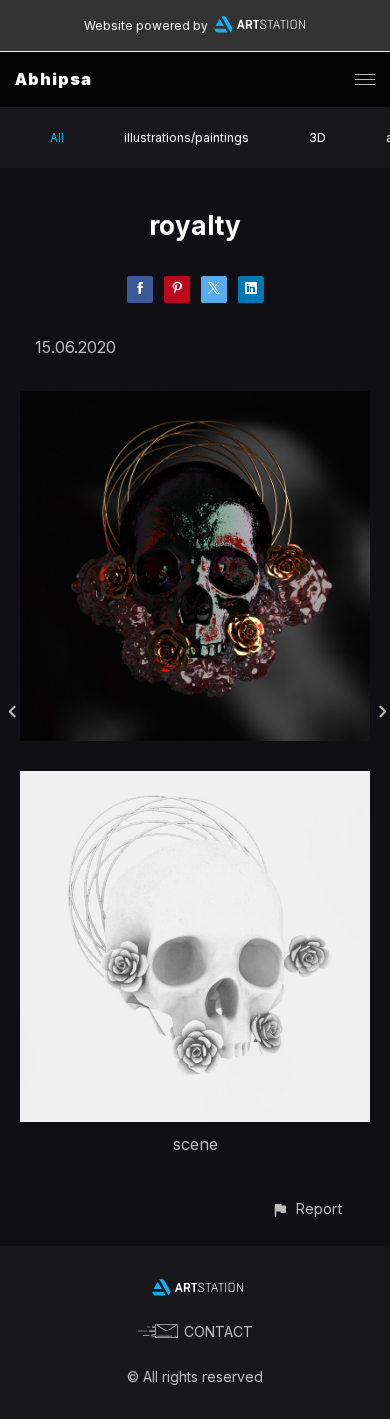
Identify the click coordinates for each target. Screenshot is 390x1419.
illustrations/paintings (186, 137)
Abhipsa (53, 79)
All (57, 137)
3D (317, 137)
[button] (306, 1208)
